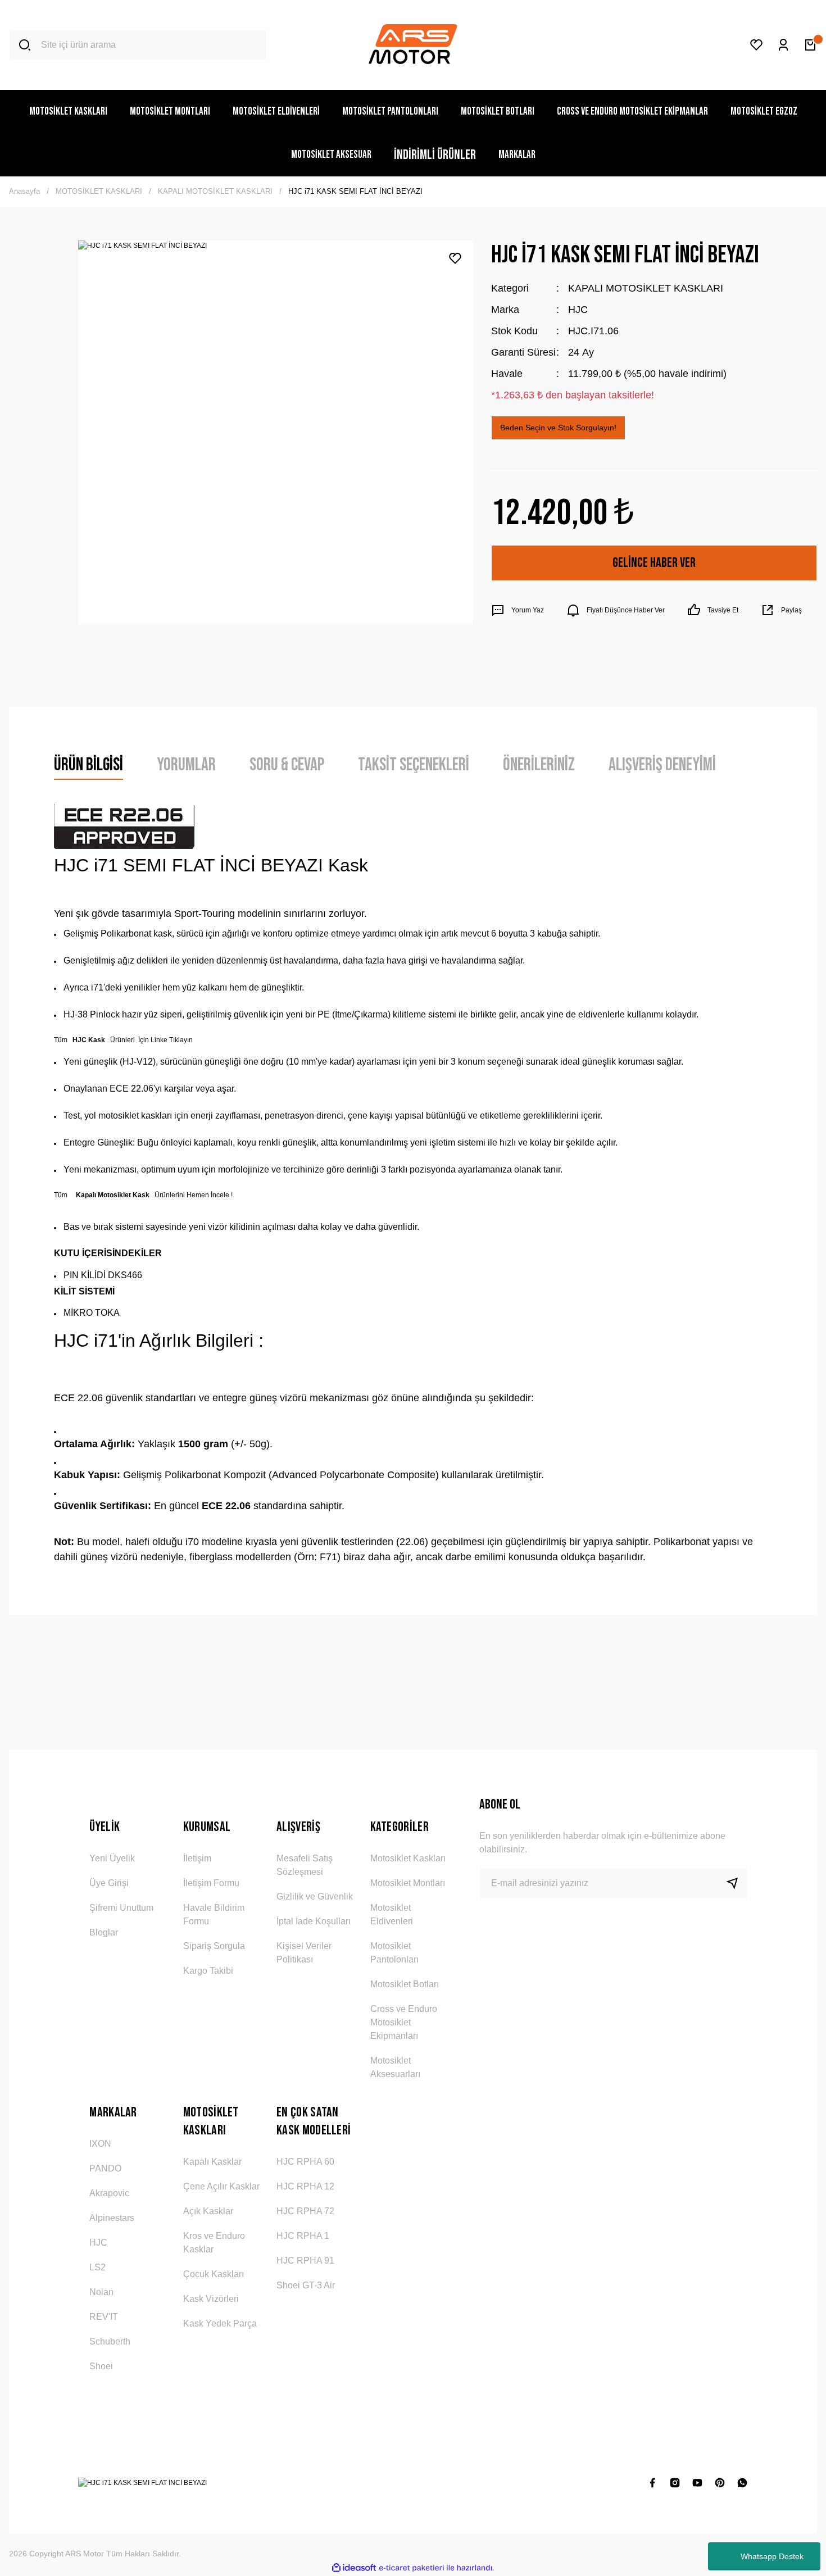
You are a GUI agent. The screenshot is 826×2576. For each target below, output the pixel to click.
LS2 (97, 2267)
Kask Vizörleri (211, 2299)
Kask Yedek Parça (220, 2323)
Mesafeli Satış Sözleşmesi (305, 1865)
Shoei (101, 2366)
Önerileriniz (539, 765)
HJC (578, 310)
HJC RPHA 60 (305, 2162)
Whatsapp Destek (772, 2556)
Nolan (101, 2292)
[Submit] (737, 1883)
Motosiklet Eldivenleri (392, 1914)
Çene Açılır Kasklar (221, 2186)
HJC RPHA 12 (305, 2186)
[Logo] (413, 45)
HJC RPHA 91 (305, 2261)
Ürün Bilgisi (88, 765)
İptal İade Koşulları (314, 1921)
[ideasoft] (354, 2568)
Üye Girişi (109, 1883)
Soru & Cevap (287, 765)
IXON (100, 2144)
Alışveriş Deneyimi (662, 765)
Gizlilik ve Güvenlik (315, 1896)
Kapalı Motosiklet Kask (113, 1195)
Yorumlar (186, 765)
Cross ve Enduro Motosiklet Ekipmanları (404, 2022)
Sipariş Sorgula (214, 1946)
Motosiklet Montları (408, 1883)
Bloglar (104, 1932)
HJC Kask (89, 1040)
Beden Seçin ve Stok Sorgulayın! (558, 428)
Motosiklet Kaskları (408, 1858)
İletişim (197, 1858)
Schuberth (110, 2341)
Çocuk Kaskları (214, 2274)
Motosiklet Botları (405, 1984)
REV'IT (104, 2317)
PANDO (105, 2168)
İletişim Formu (211, 1883)
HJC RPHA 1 (303, 2236)
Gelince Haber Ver (654, 563)
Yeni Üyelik (112, 1858)
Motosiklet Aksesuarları (395, 2067)
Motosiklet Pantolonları (394, 1953)
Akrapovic (109, 2193)
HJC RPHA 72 (305, 2211)
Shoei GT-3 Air (306, 2285)
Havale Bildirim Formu (214, 1914)
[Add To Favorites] (455, 258)
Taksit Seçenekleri (414, 765)
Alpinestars (112, 2218)
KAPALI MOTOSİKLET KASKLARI (646, 288)
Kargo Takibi (208, 1971)
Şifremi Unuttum (121, 1908)
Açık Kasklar (208, 2211)
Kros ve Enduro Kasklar (214, 2243)
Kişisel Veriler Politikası (304, 1953)
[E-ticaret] (412, 2568)
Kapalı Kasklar (212, 2162)
